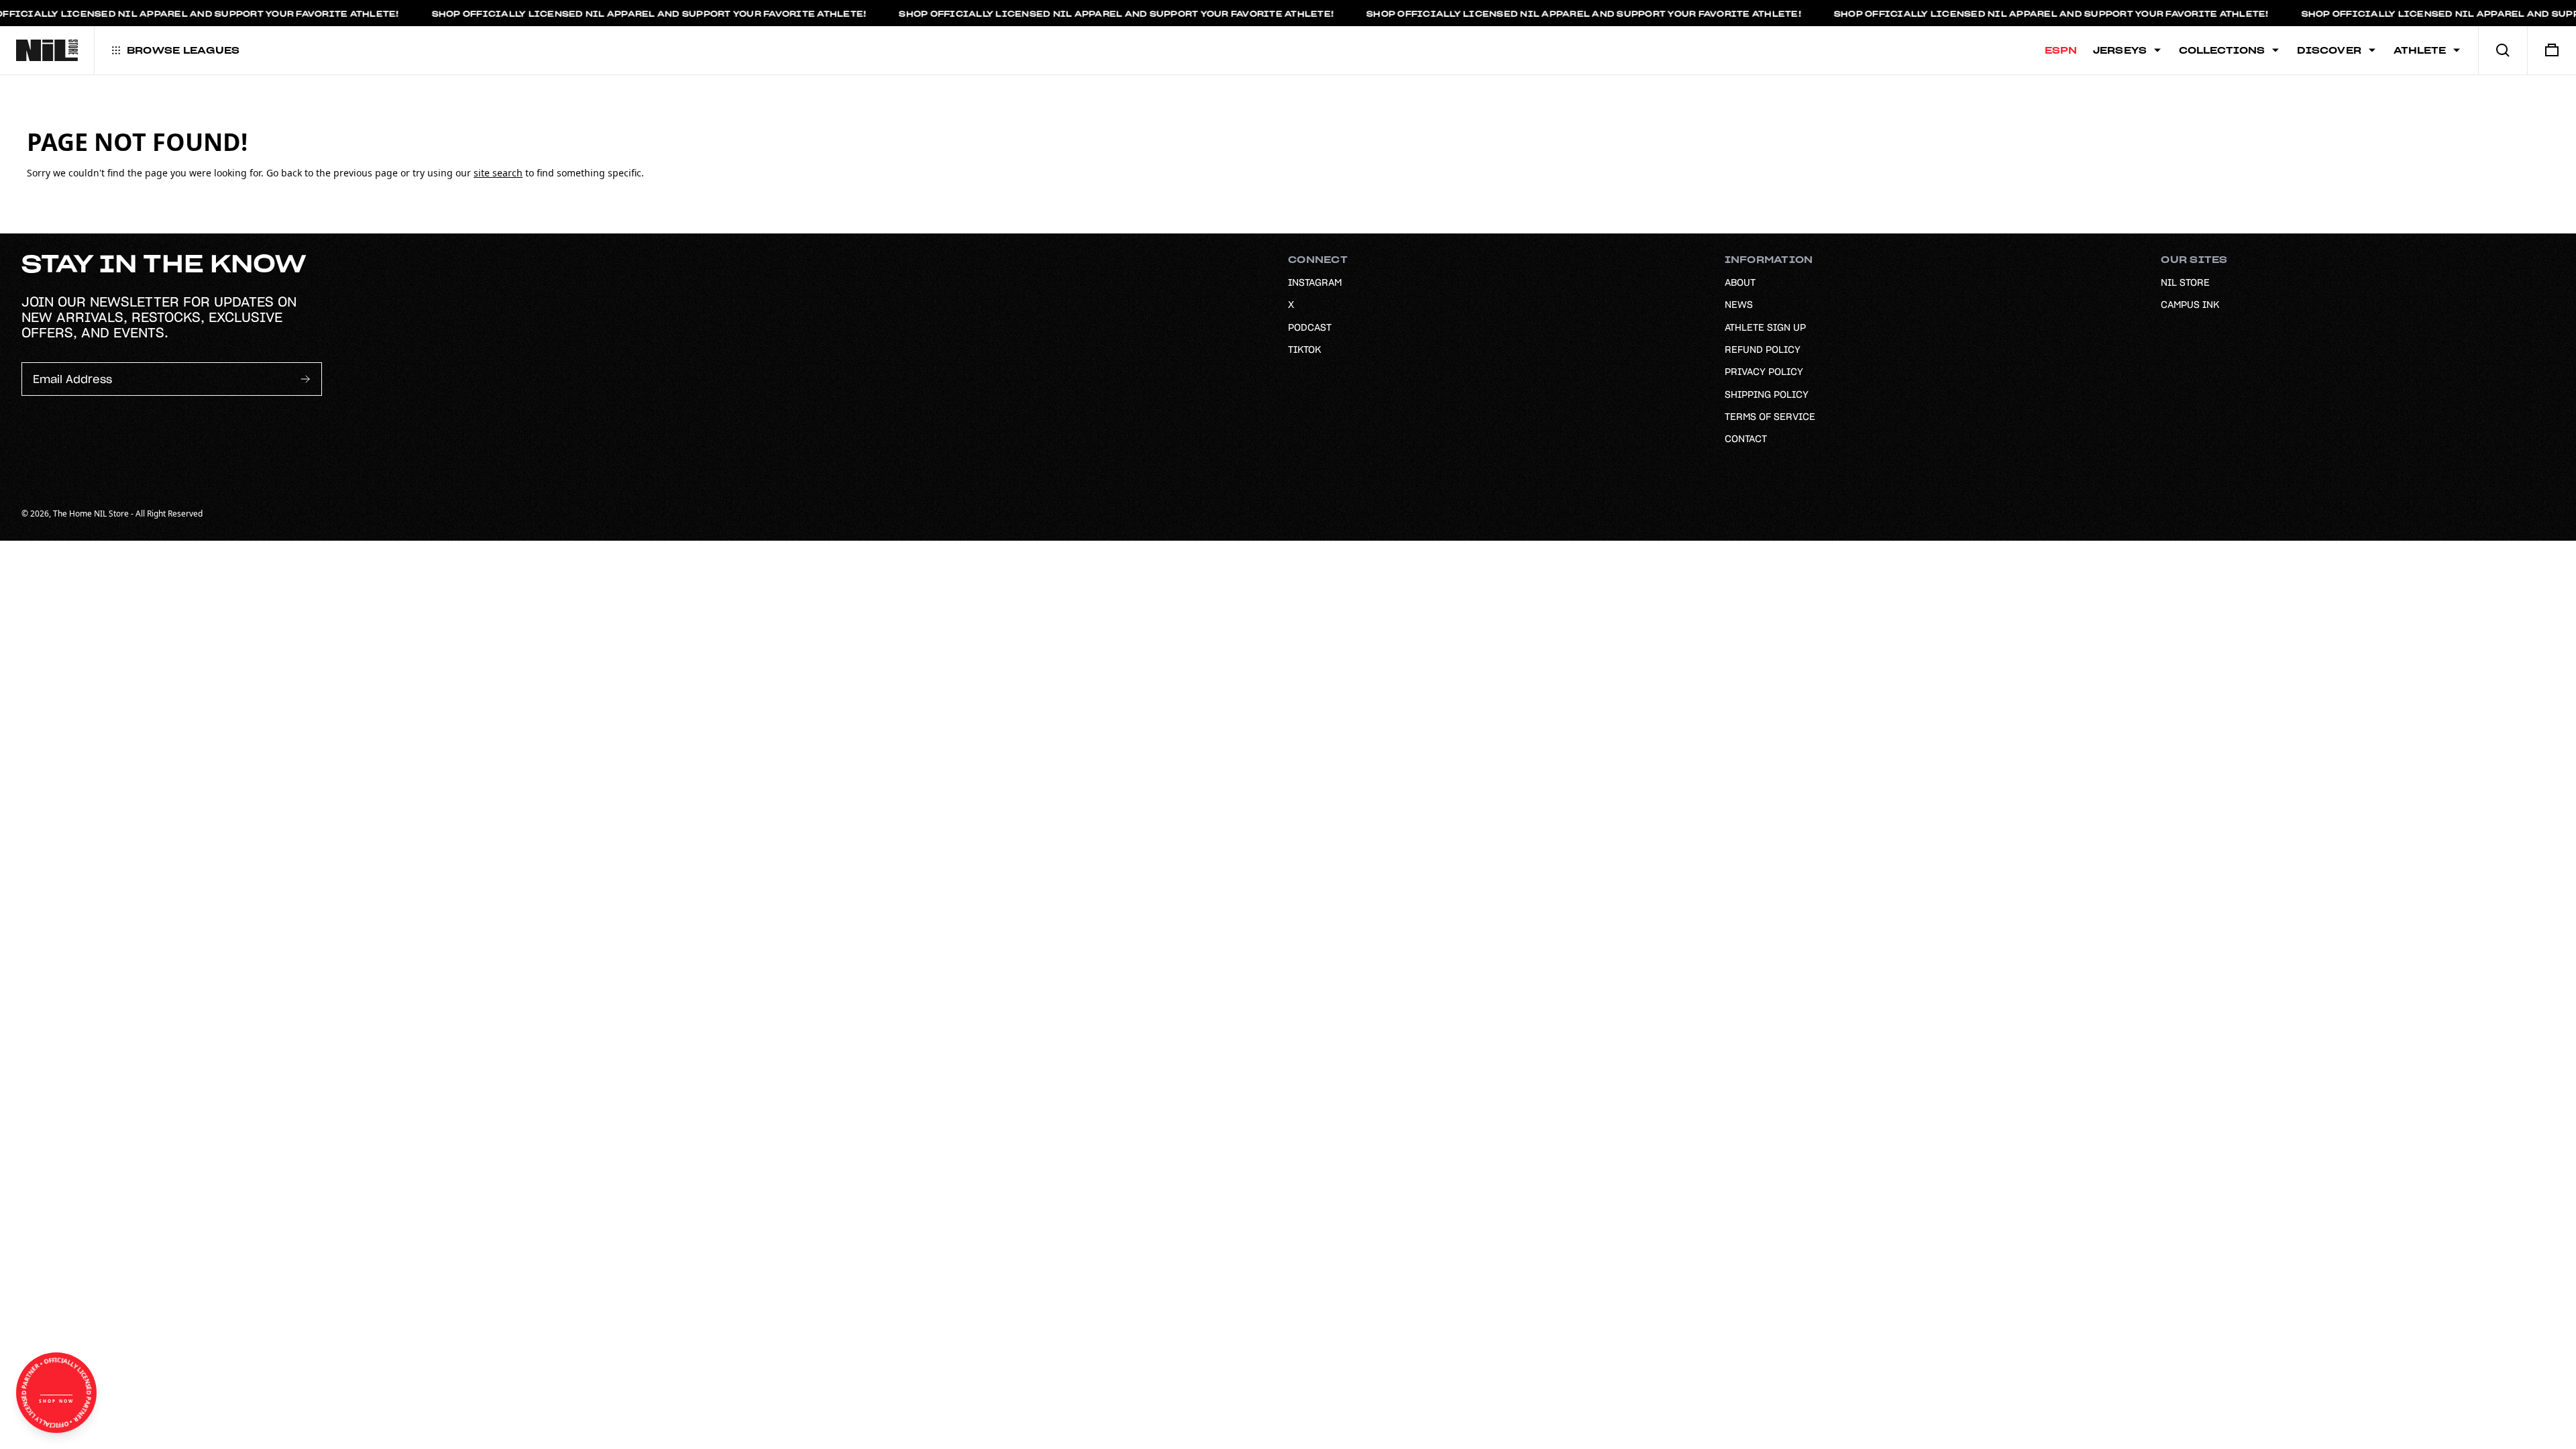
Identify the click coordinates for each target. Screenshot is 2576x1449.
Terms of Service (1770, 417)
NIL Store (2185, 282)
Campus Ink (2190, 305)
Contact (1746, 439)
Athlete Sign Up (1765, 327)
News (1739, 305)
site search (498, 173)
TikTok (1304, 350)
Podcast (1310, 327)
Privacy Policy (1764, 372)
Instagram (1315, 282)
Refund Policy (1763, 350)
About (1740, 282)
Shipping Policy (1767, 394)
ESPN (2061, 50)
